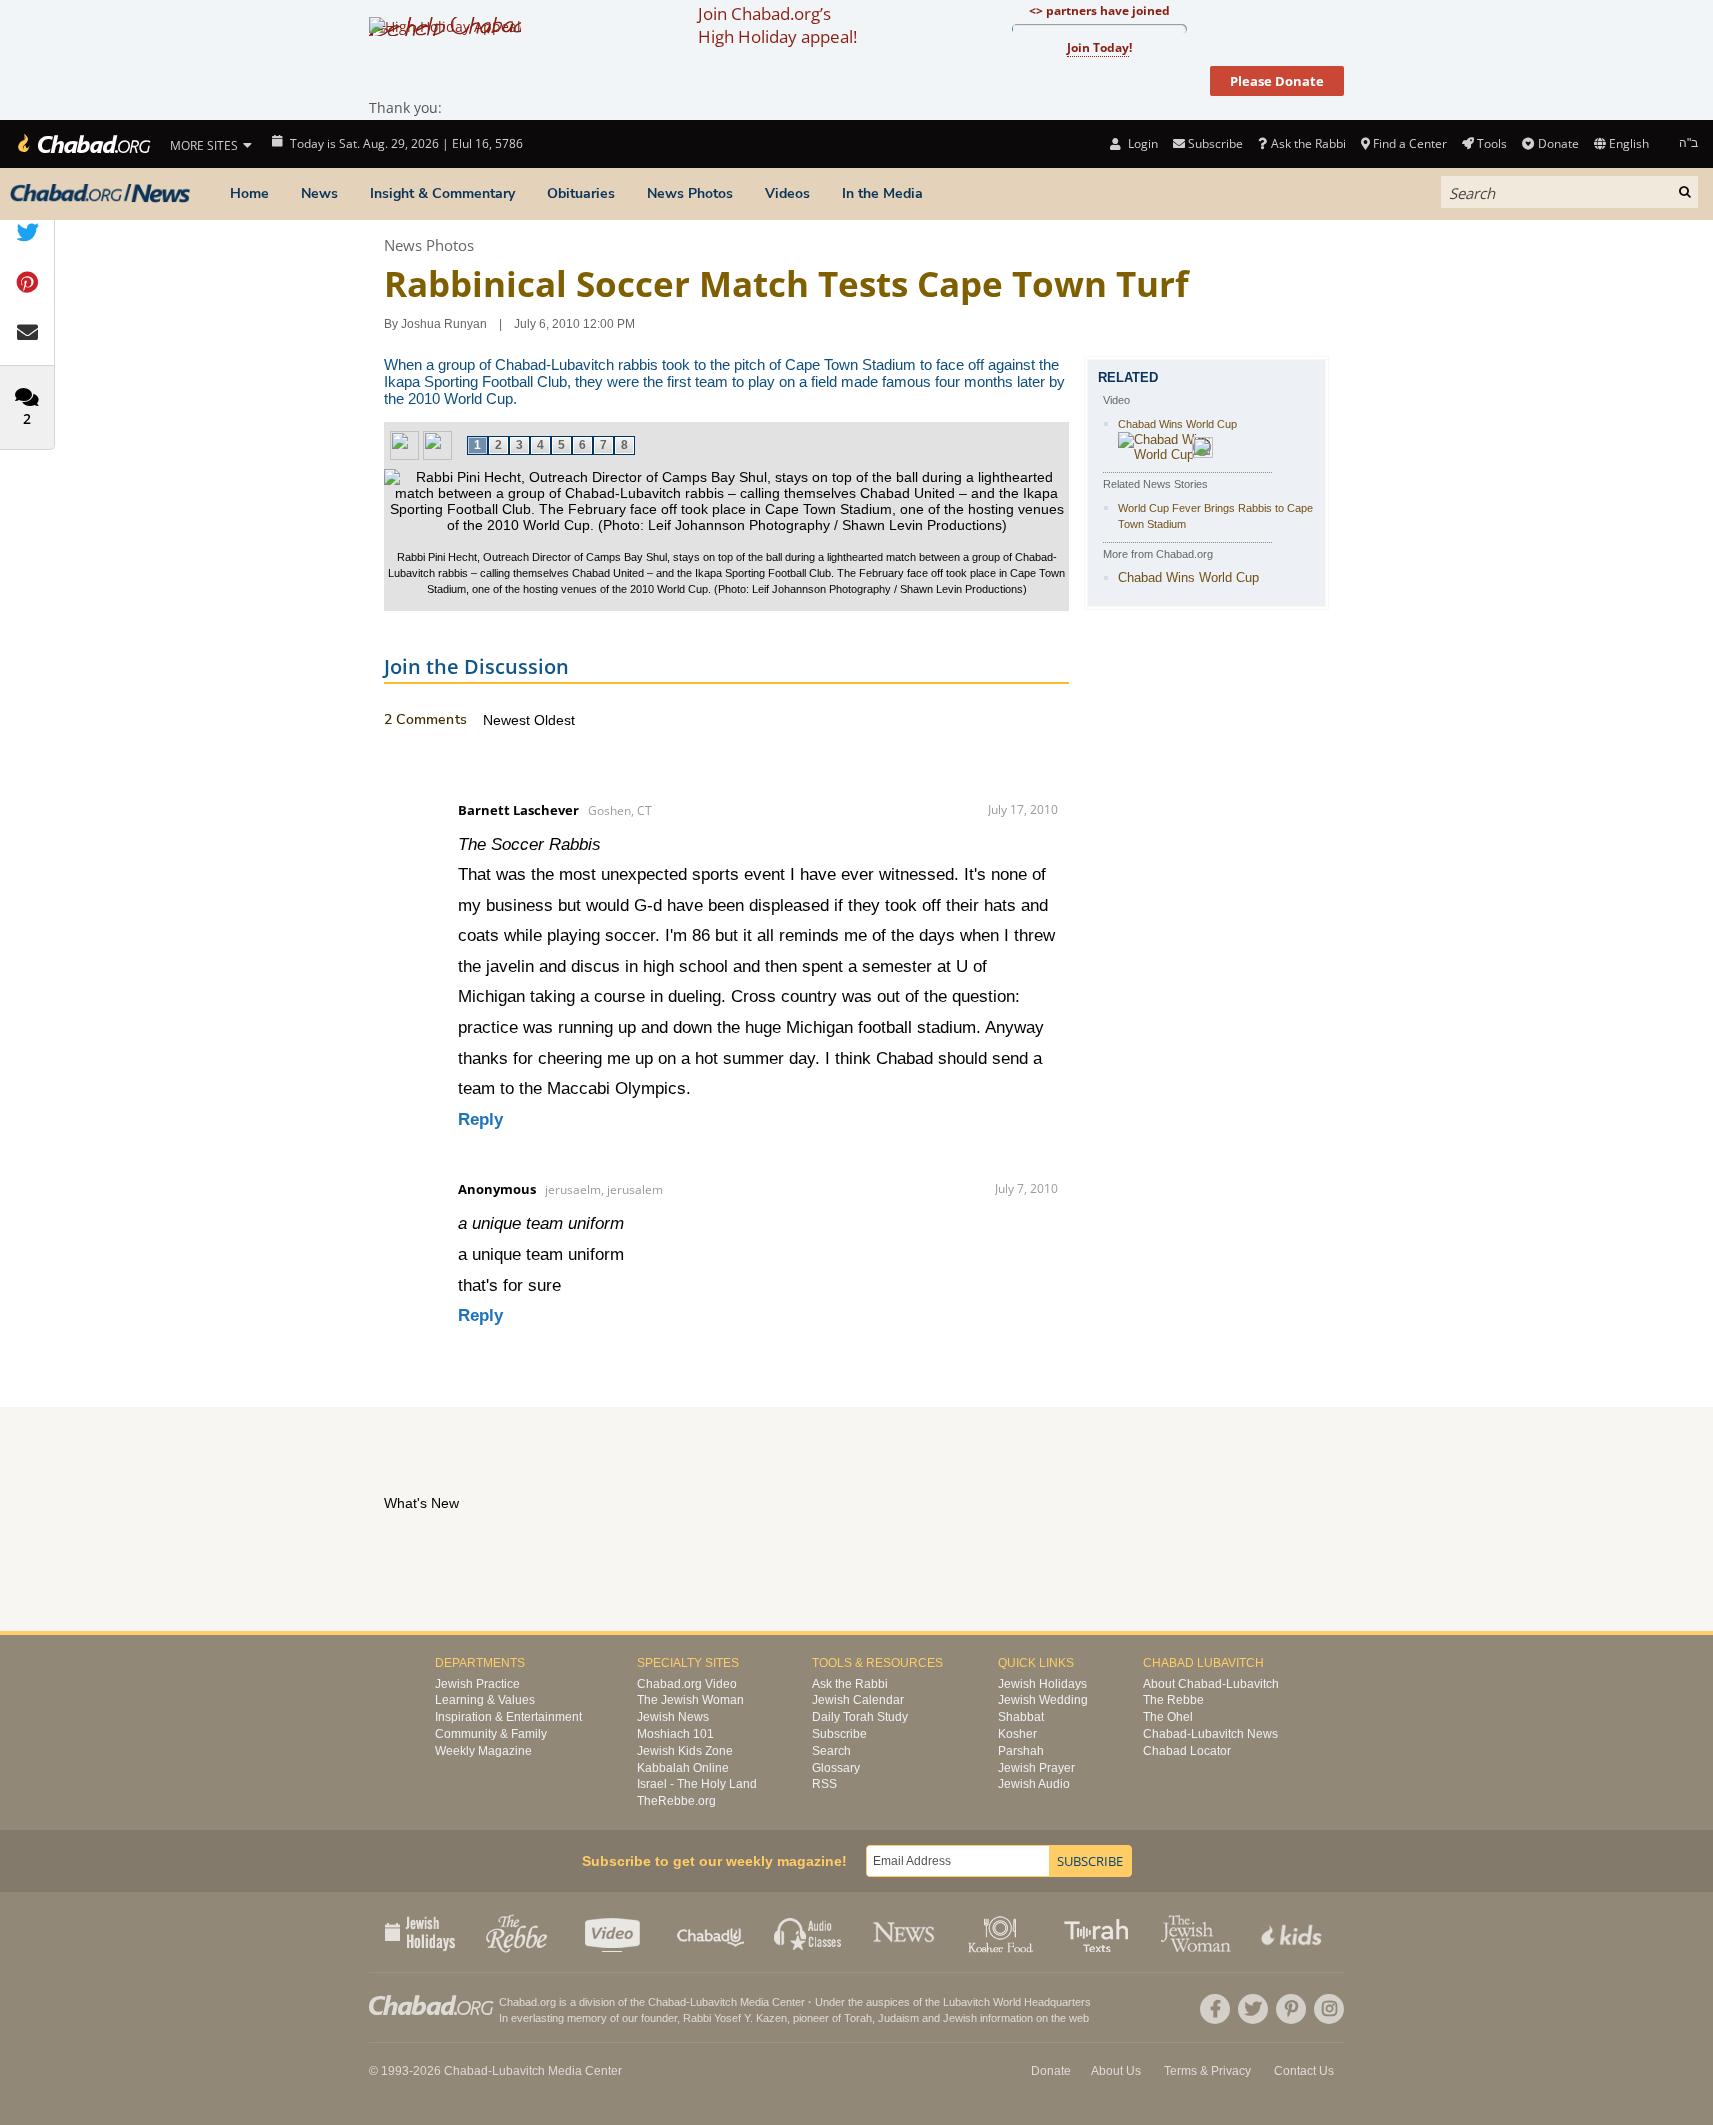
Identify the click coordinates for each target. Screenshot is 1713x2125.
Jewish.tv (614, 1932)
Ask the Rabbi (1308, 143)
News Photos (690, 193)
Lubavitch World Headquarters (1017, 2002)
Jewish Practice (477, 1684)
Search (831, 1751)
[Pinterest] (1291, 2009)
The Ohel (1168, 1717)
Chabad (667, 2002)
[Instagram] (1329, 2009)
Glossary (836, 1768)
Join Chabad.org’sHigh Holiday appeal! (777, 25)
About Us (1116, 2071)
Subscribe (839, 1734)
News (319, 193)
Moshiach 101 (675, 1734)
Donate (1558, 143)
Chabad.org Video (687, 1684)
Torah (858, 2018)
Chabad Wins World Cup (1177, 424)
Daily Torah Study (860, 1717)
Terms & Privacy (1207, 2071)
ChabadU (711, 1932)
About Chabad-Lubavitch (1211, 1684)
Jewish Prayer (1036, 1768)
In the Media (882, 193)
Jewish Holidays (1042, 1684)
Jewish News (673, 1717)
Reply (480, 1119)
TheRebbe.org (676, 1801)
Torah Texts (1099, 1932)
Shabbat (1021, 1717)
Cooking (1002, 1932)
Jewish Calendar (858, 1700)
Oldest (554, 720)
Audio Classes (808, 1932)
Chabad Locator (1187, 1751)
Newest (508, 720)
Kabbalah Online (683, 1768)
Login (1141, 143)
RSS (824, 1784)
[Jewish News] (100, 194)
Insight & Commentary (442, 193)
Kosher (1017, 1734)
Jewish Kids (1293, 1932)
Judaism (898, 2018)
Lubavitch (713, 2002)
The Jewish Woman (690, 1700)
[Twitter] (1253, 2009)
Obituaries (581, 193)
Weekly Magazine (483, 1751)
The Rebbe (1173, 1700)
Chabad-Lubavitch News (1210, 1734)
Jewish (960, 2018)
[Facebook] (1215, 2009)
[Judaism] (82, 144)
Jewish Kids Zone (685, 1751)
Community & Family (491, 1734)
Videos (787, 193)
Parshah (1021, 1751)
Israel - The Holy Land (697, 1784)
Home (249, 193)
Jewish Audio (1034, 1784)
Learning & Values (485, 1700)
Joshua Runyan (444, 324)
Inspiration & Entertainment (508, 1717)
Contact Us (1304, 2071)
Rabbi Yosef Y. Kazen (735, 2018)
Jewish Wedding (1043, 1700)
